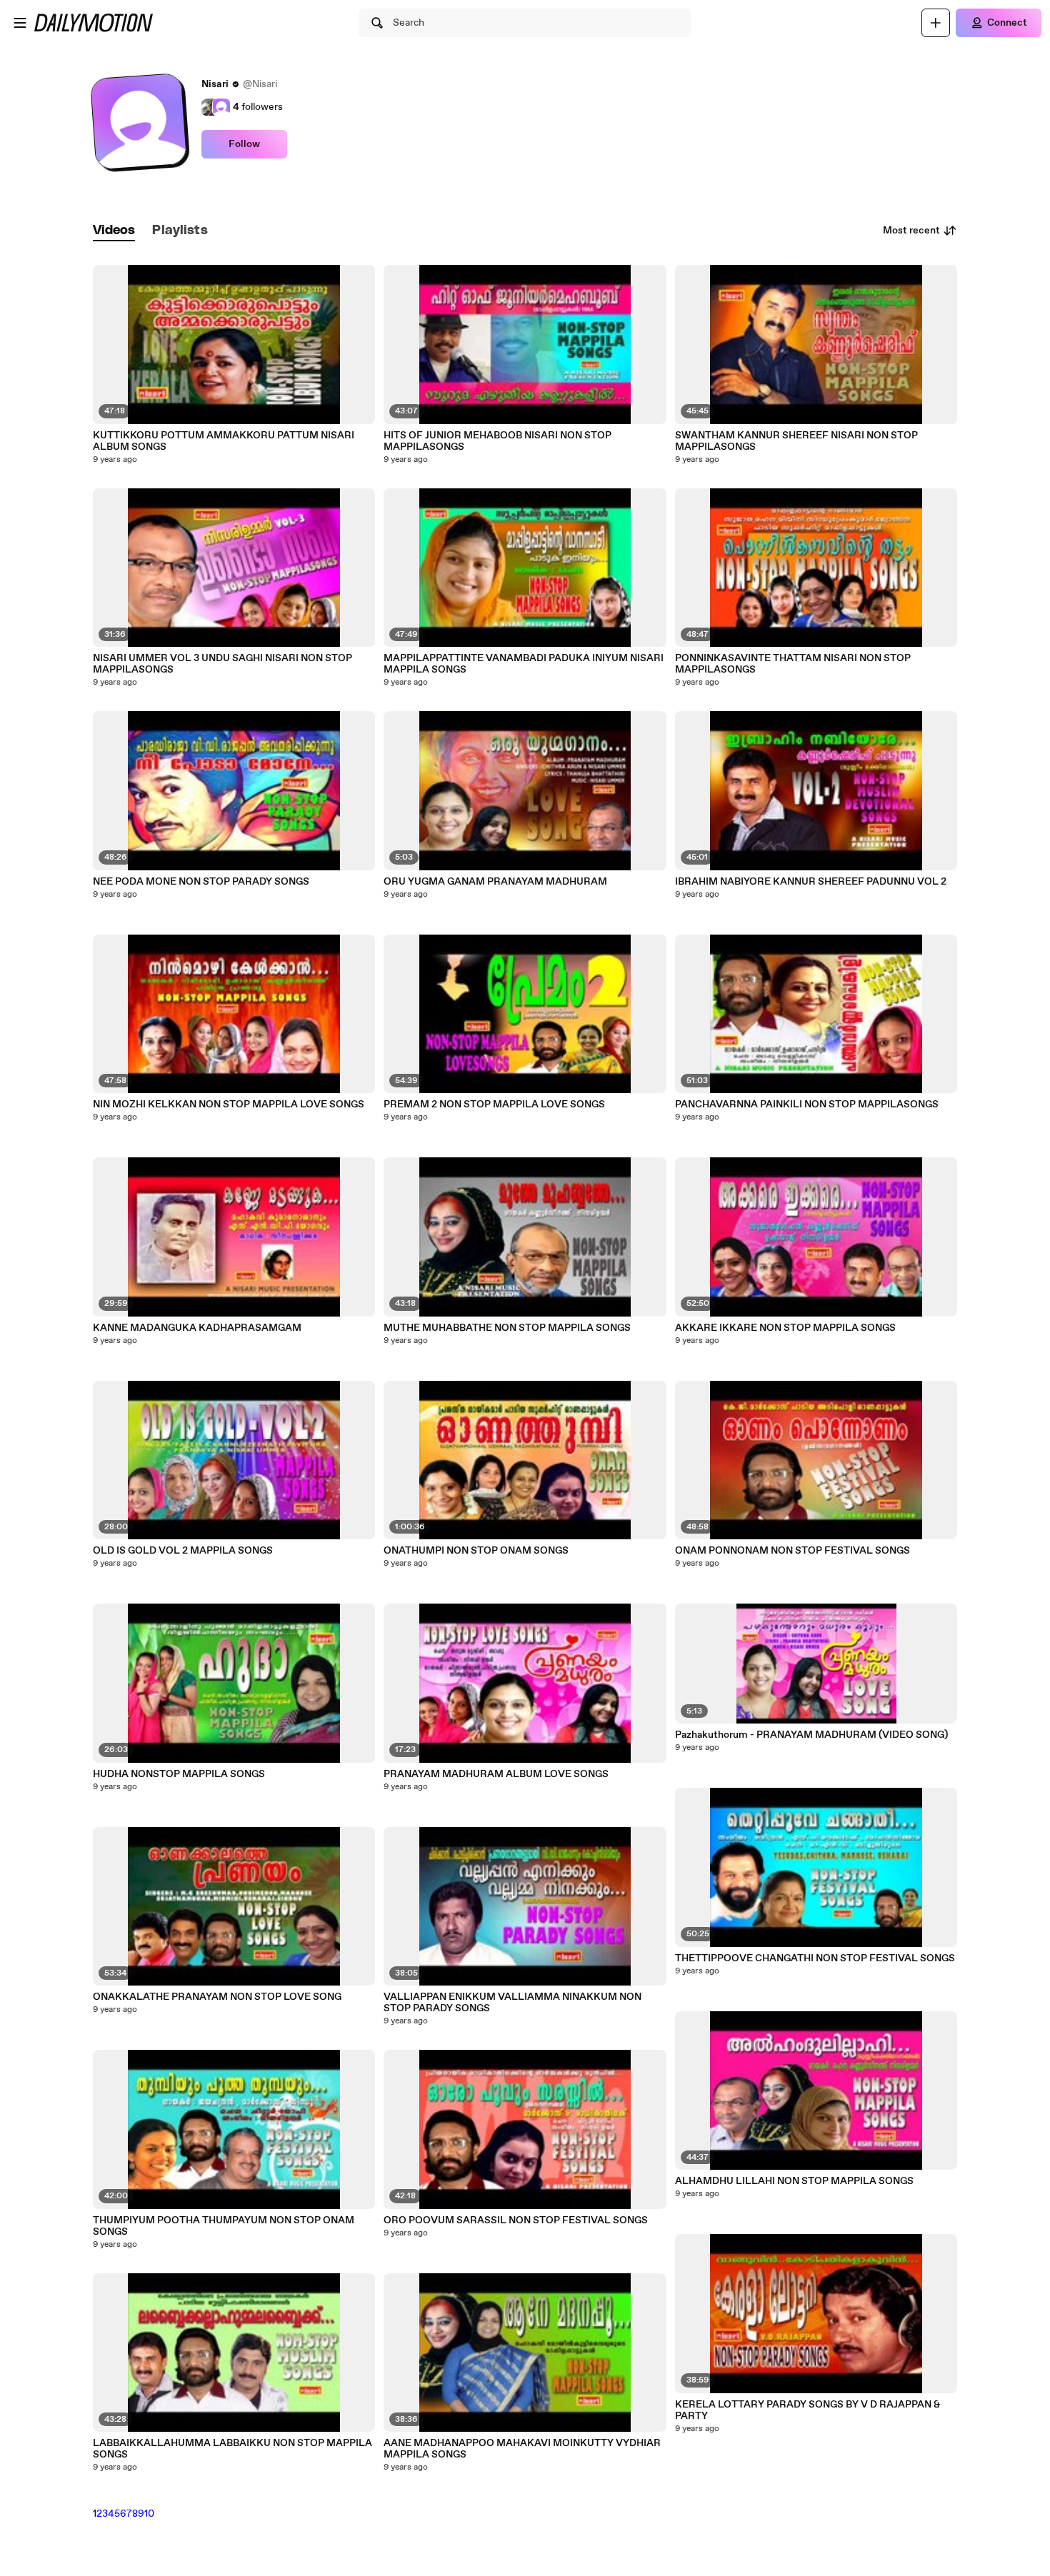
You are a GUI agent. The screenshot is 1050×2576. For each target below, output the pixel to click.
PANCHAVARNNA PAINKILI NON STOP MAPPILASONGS (807, 1105)
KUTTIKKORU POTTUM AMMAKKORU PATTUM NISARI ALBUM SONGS (224, 441)
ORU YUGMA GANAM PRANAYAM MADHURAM (495, 882)
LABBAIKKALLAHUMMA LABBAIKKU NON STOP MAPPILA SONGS (232, 2449)
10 (149, 2514)
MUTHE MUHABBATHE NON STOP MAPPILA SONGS (507, 1328)
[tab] (114, 231)
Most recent (911, 231)
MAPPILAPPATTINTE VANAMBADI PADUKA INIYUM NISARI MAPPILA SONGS (524, 664)
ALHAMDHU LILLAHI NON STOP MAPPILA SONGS (794, 2181)
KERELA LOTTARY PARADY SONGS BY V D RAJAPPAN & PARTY (807, 2410)
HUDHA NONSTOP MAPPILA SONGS (179, 1774)
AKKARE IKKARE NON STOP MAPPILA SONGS (785, 1328)
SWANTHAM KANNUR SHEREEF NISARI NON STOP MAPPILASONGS (796, 441)
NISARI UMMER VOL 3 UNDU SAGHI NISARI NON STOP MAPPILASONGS (222, 664)
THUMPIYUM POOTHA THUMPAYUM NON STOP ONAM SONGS (224, 2226)
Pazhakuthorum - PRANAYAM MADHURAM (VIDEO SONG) (811, 1735)
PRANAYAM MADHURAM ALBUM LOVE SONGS (496, 1774)
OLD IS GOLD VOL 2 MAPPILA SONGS (183, 1551)
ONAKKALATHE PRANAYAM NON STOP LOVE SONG (217, 1997)
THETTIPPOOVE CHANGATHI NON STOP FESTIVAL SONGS (815, 1958)
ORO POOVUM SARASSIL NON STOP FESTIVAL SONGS (516, 2220)
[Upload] (936, 23)
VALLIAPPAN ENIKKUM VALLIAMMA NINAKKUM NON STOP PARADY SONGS (512, 2003)
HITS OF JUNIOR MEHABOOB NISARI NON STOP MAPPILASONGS (497, 441)
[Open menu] (20, 23)
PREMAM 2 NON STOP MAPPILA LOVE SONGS (494, 1105)
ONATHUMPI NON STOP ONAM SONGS (476, 1551)
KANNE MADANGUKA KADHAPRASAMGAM (197, 1328)
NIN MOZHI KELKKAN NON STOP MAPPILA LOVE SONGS (229, 1105)
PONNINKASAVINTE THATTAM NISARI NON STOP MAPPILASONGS (793, 664)
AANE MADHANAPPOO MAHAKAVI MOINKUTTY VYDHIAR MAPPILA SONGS (522, 2449)
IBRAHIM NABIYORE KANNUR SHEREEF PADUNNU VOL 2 (811, 882)
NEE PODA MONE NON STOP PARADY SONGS (201, 882)
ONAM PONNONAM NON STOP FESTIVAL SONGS (792, 1551)
